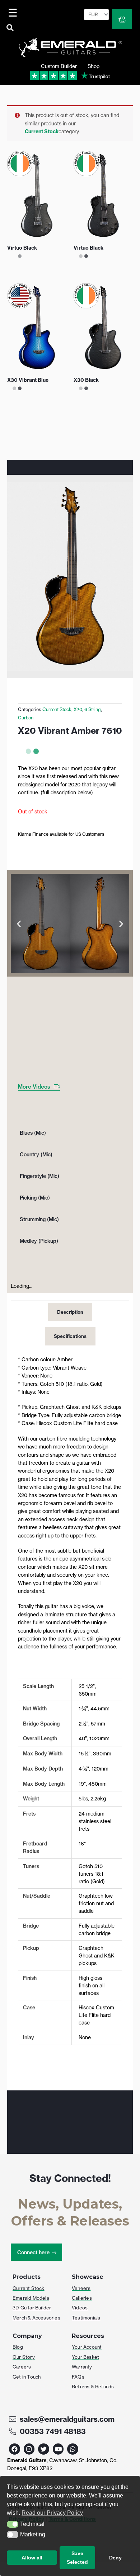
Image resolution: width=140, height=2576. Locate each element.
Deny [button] (115, 2558)
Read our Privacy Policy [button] (52, 2513)
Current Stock (42, 131)
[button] (13, 2524)
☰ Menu (14, 13)
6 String (93, 709)
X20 (78, 709)
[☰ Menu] (14, 13)
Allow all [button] (32, 2558)
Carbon (26, 718)
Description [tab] (70, 1312)
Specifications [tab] (70, 1336)
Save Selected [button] (77, 2558)
